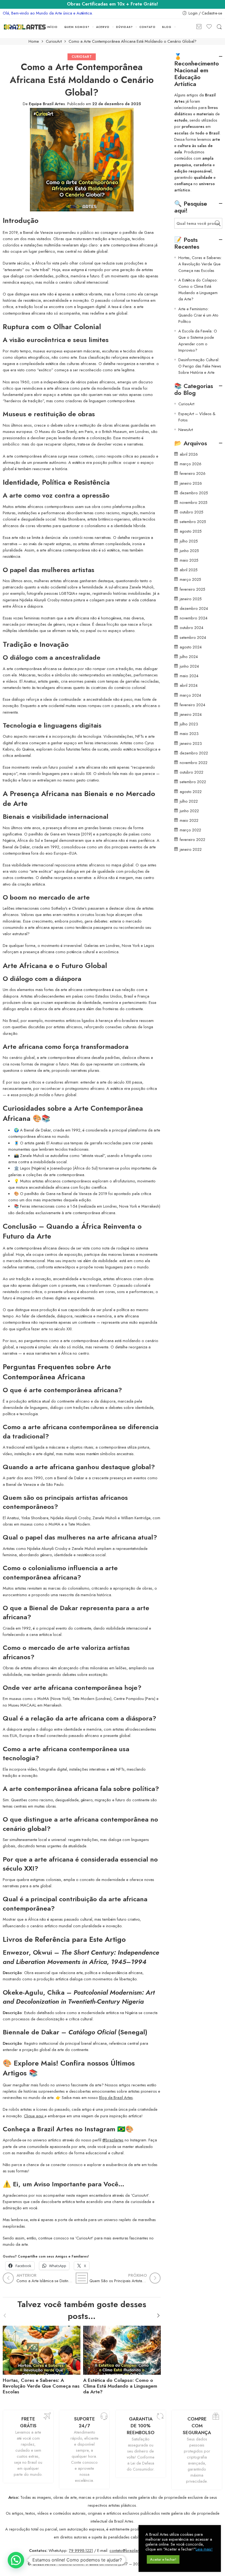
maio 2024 (189, 676)
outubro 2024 (192, 628)
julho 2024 (189, 657)
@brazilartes (113, 2140)
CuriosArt (54, 41)
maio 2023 (189, 733)
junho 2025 (189, 551)
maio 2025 (189, 560)
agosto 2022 (191, 792)
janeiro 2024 (191, 714)
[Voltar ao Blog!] (82, 2278)
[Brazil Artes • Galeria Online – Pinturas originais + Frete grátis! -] (25, 27)
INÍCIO (52, 27)
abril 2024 (189, 685)
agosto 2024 (191, 647)
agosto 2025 (191, 531)
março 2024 (190, 695)
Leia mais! (204, 2549)
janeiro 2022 (191, 849)
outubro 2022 (192, 772)
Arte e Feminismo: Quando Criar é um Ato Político (198, 315)
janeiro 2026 (191, 483)
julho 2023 (189, 724)
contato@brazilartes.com (131, 2550)
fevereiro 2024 (192, 705)
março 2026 (191, 464)
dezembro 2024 (194, 608)
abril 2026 (189, 454)
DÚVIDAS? (124, 27)
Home (34, 41)
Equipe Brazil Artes (47, 104)
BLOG (167, 27)
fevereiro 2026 (193, 473)
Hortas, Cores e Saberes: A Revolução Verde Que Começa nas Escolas (41, 2386)
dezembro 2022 (194, 753)
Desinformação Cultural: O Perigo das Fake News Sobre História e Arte (200, 366)
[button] (16, 2560)
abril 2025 (189, 570)
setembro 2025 (193, 522)
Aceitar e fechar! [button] (163, 2559)
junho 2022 (189, 811)
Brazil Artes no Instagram (76, 2129)
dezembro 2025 (194, 493)
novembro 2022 (194, 763)
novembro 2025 (194, 502)
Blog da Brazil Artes (116, 2097)
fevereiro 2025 (192, 589)
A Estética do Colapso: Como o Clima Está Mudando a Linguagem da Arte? (120, 2386)
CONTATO (147, 27)
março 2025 (190, 579)
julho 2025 (189, 541)
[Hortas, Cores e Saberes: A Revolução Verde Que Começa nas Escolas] (42, 2349)
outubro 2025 (192, 512)
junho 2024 (189, 666)
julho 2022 (189, 801)
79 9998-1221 (81, 2550)
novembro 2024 (194, 618)
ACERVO (103, 27)
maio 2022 (189, 820)
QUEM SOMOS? (77, 27)
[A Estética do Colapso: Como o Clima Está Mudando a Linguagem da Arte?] (122, 2349)
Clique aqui (34, 2116)
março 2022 (190, 830)
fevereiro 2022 (192, 839)
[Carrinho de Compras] (199, 27)
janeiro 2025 (191, 599)
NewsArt (186, 430)
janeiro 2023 (191, 743)
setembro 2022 (193, 782)
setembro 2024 (193, 637)
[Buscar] (219, 27)
